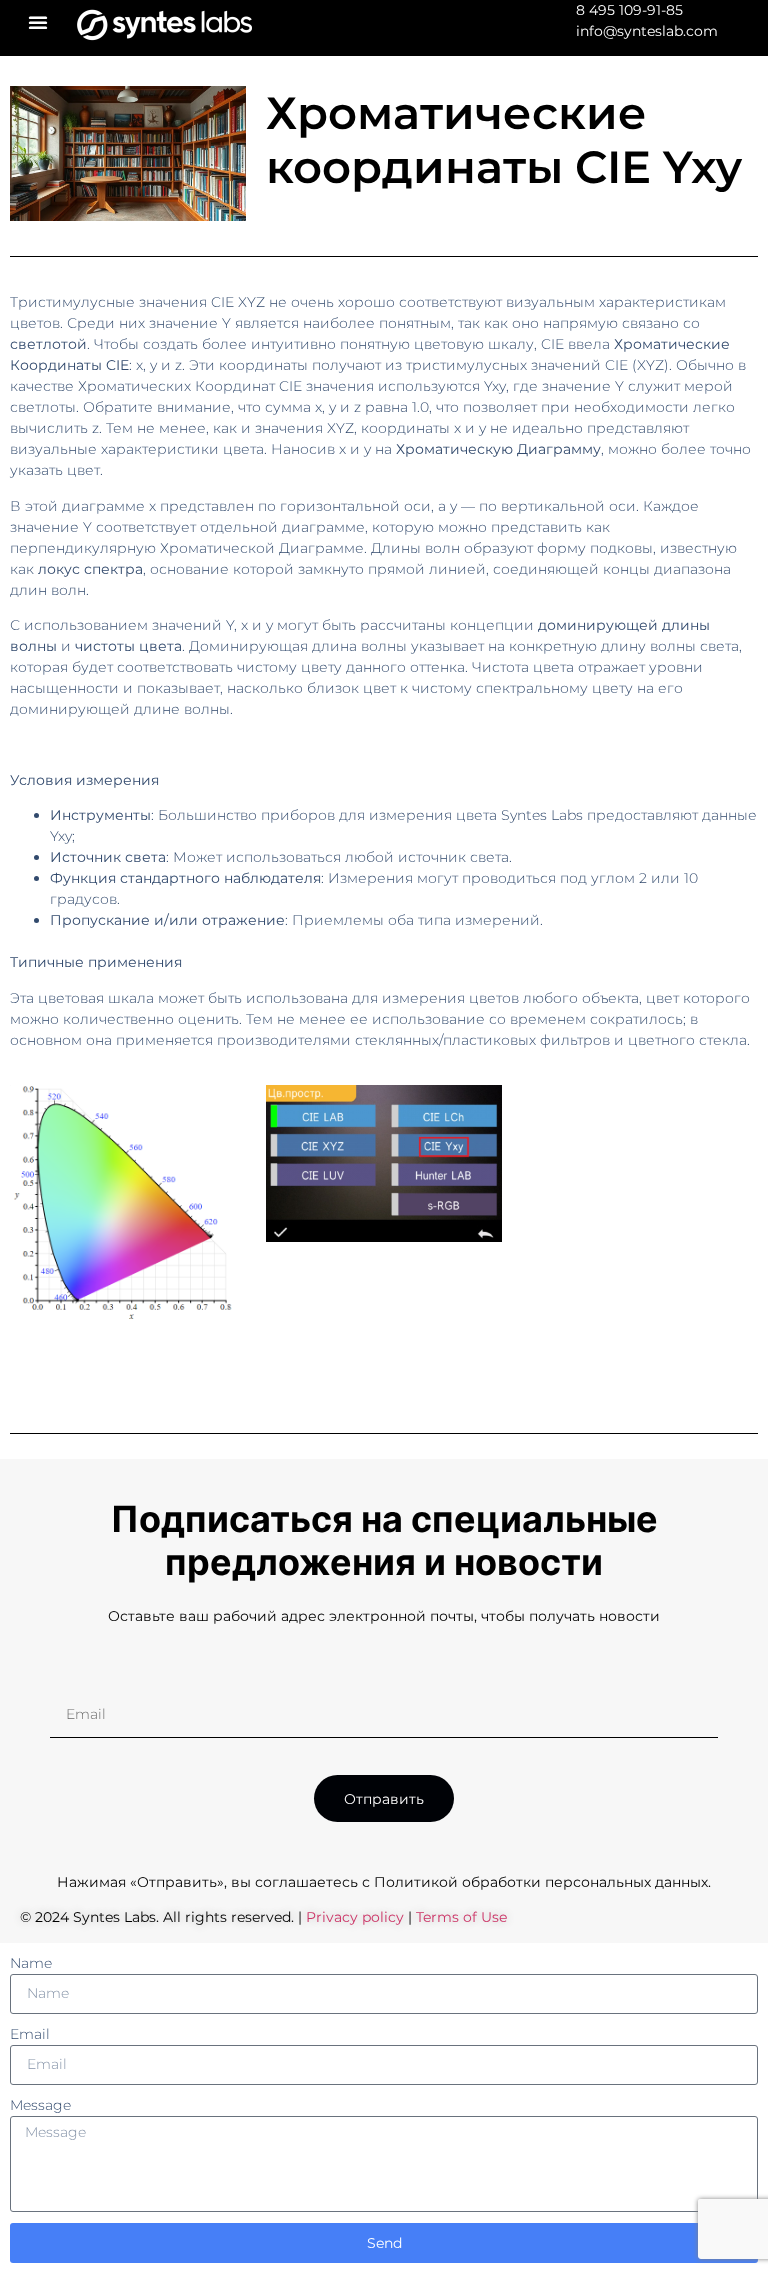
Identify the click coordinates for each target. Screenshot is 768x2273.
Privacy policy (357, 1917)
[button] (38, 22)
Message (40, 2105)
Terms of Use (461, 1917)
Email (30, 2034)
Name (31, 1963)
